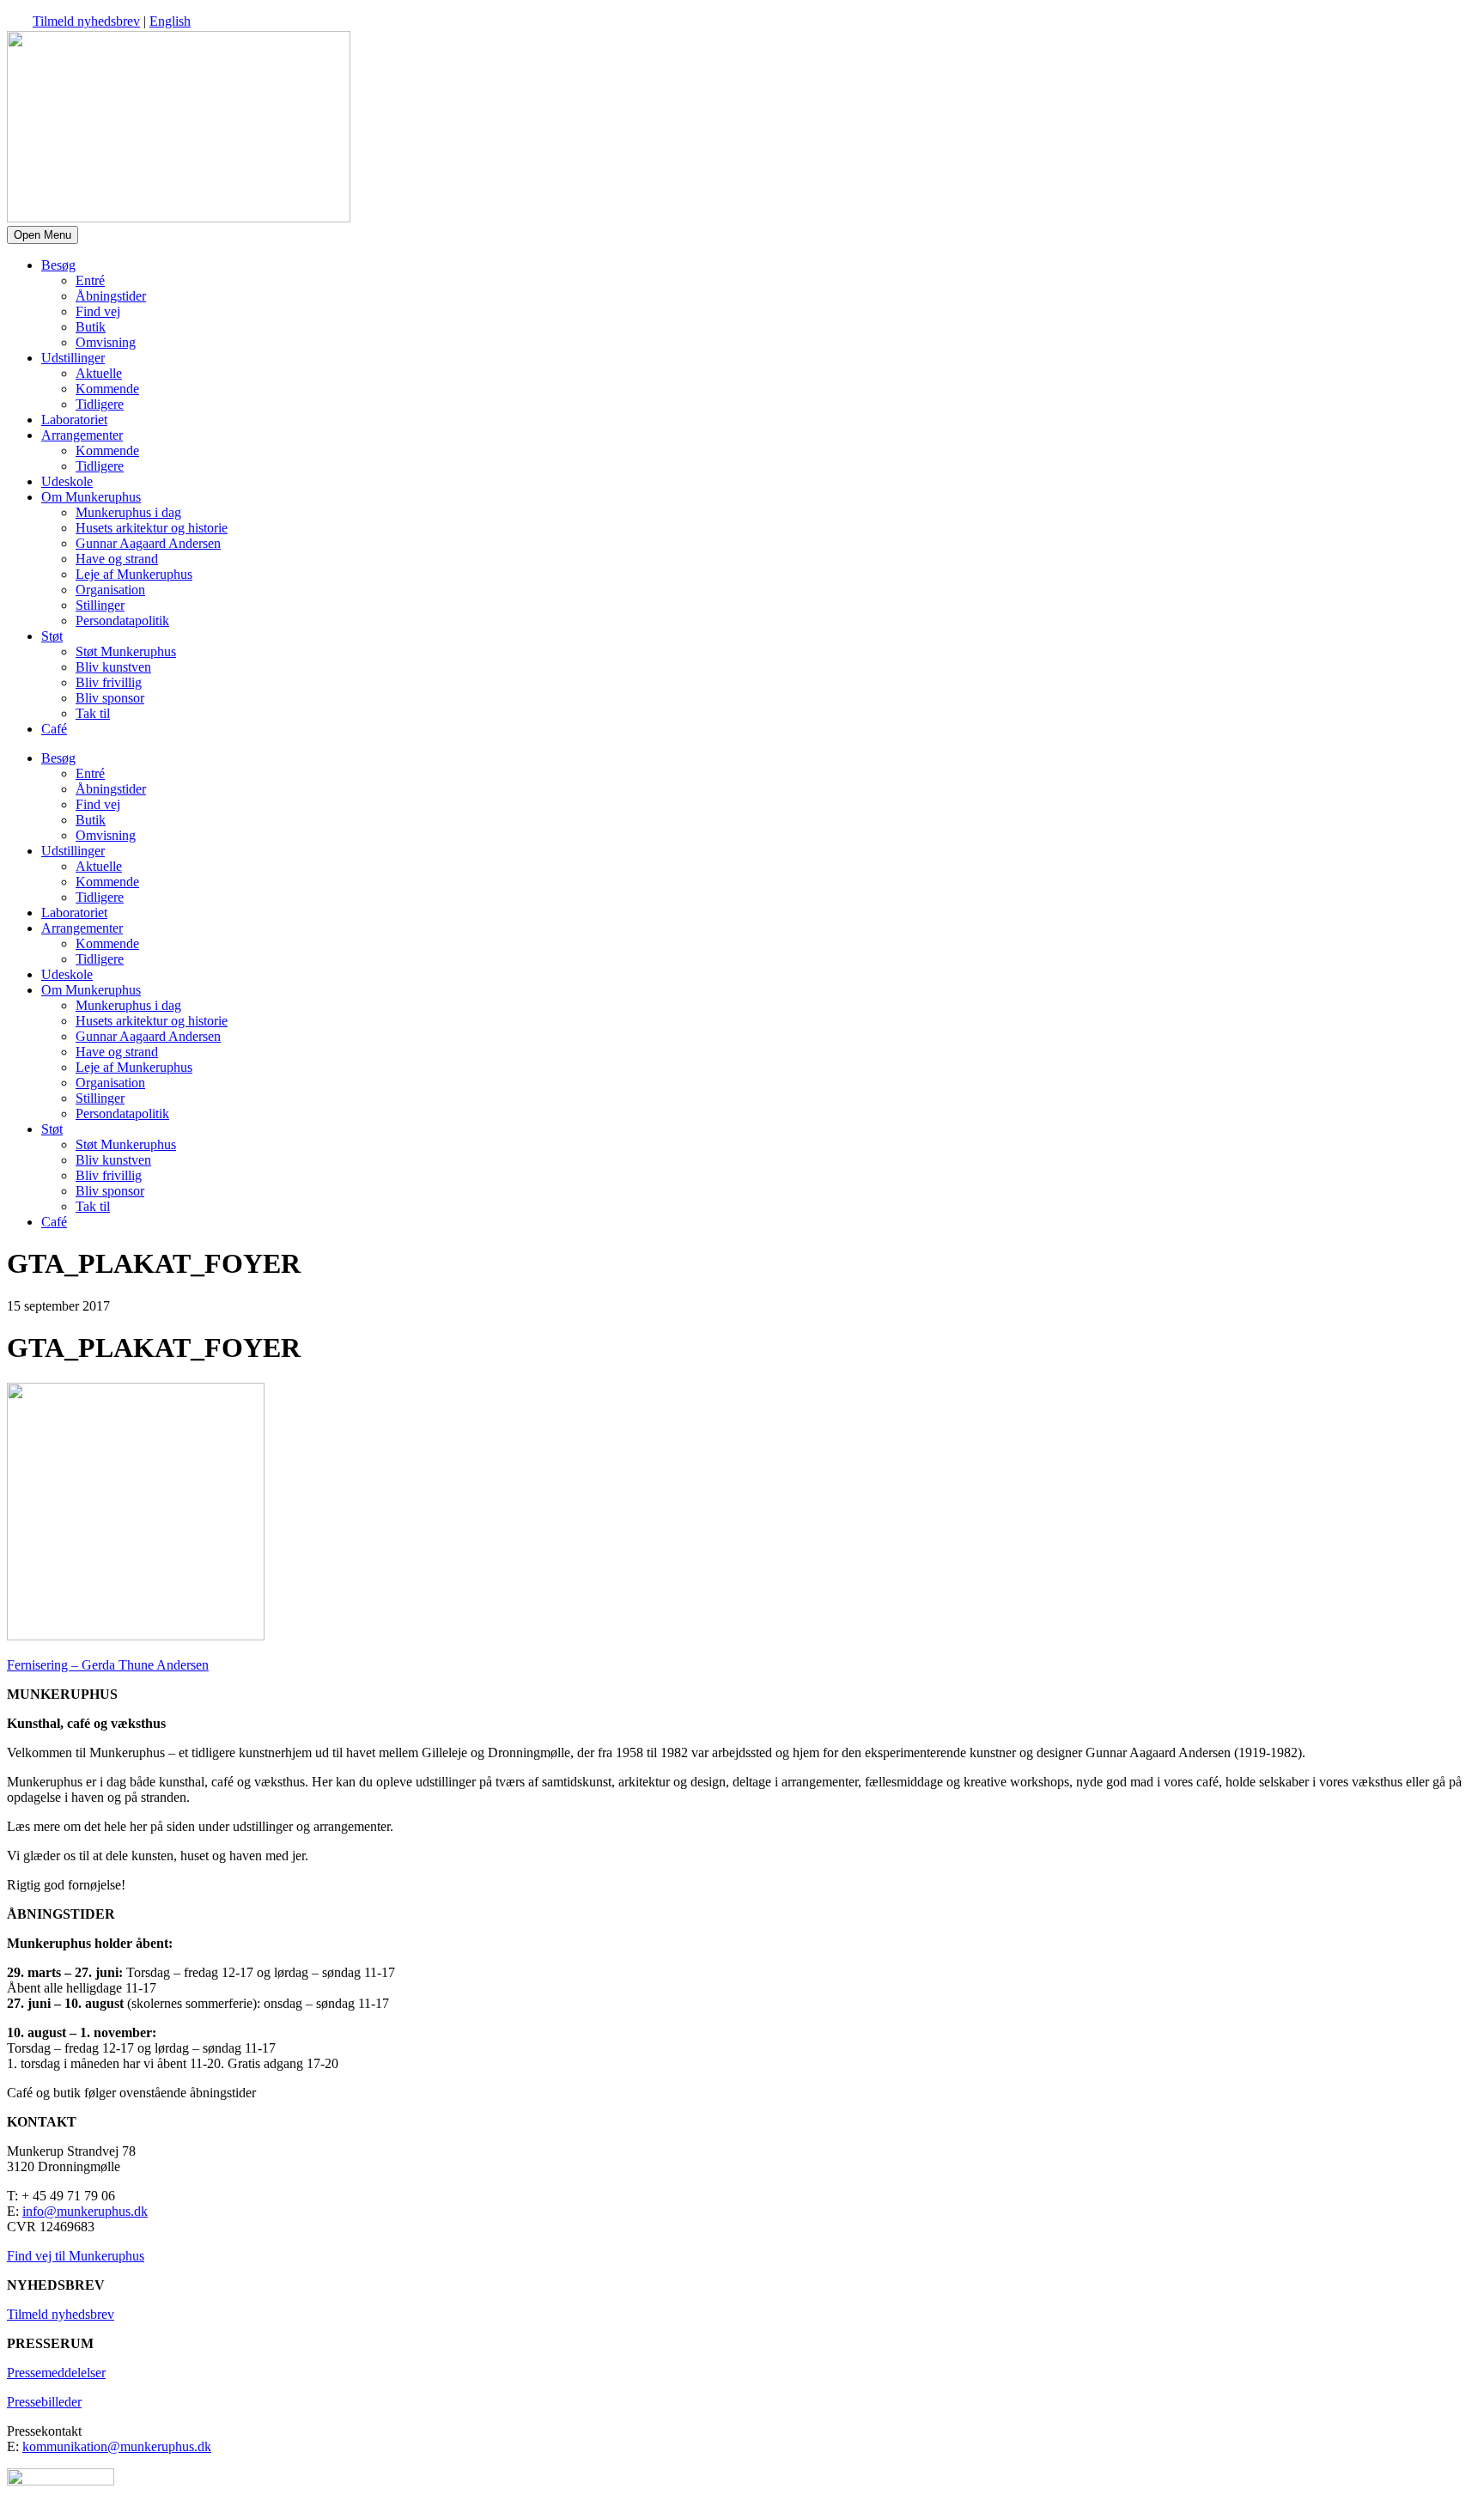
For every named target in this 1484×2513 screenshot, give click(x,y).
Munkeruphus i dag (128, 512)
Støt (52, 636)
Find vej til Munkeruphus (76, 2256)
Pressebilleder (44, 2402)
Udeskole (67, 481)
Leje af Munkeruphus (134, 574)
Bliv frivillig (109, 682)
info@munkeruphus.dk (85, 2211)
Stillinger (100, 605)
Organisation (110, 590)
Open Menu (43, 235)
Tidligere (100, 404)
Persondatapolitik (122, 621)
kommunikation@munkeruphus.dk (117, 2446)
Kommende (107, 389)
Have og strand (117, 559)
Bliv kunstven (113, 667)
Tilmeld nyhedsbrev (86, 21)
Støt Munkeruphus (126, 651)
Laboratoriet (74, 420)
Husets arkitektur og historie (152, 528)
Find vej (98, 311)
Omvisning (106, 342)
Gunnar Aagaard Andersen (148, 543)
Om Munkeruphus (91, 497)
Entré (90, 280)
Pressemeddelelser (56, 2373)
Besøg (58, 265)
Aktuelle (99, 373)
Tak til (93, 713)
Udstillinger (73, 358)
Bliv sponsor (110, 698)
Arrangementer (82, 435)
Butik (91, 327)
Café (54, 729)
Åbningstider (111, 296)
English (170, 21)
